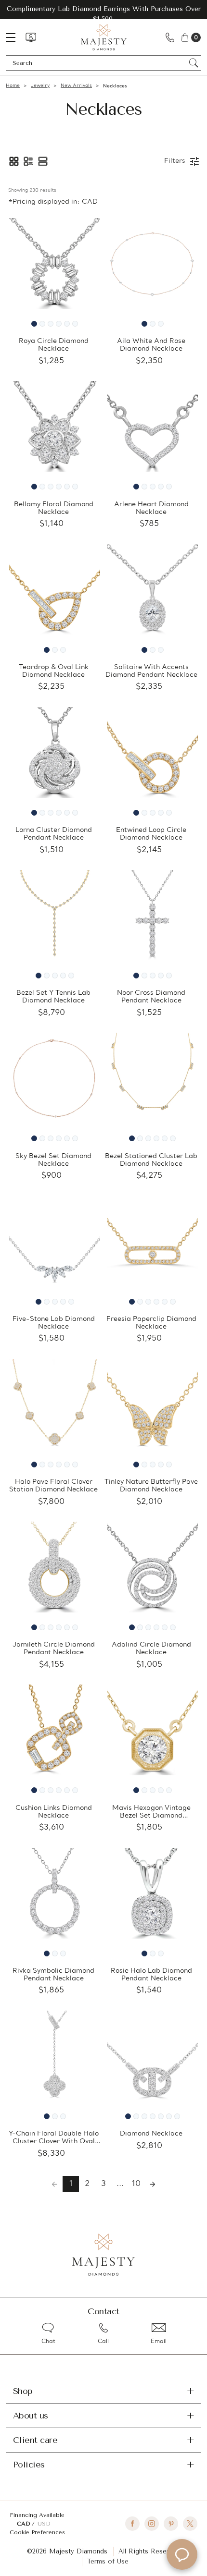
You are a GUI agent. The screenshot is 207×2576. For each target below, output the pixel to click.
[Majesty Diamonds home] (104, 37)
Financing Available (37, 2515)
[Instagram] (152, 2524)
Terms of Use (108, 2561)
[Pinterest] (171, 2524)
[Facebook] (132, 2524)
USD (44, 2524)
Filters (175, 161)
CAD (24, 2524)
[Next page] (153, 2184)
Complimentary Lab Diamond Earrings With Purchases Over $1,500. (104, 14)
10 (136, 2184)
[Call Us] (170, 37)
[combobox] (99, 63)
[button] (14, 161)
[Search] (194, 63)
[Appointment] (31, 37)
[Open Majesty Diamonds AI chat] (182, 2554)
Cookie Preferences (37, 2532)
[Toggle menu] (15, 37)
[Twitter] (190, 2524)
